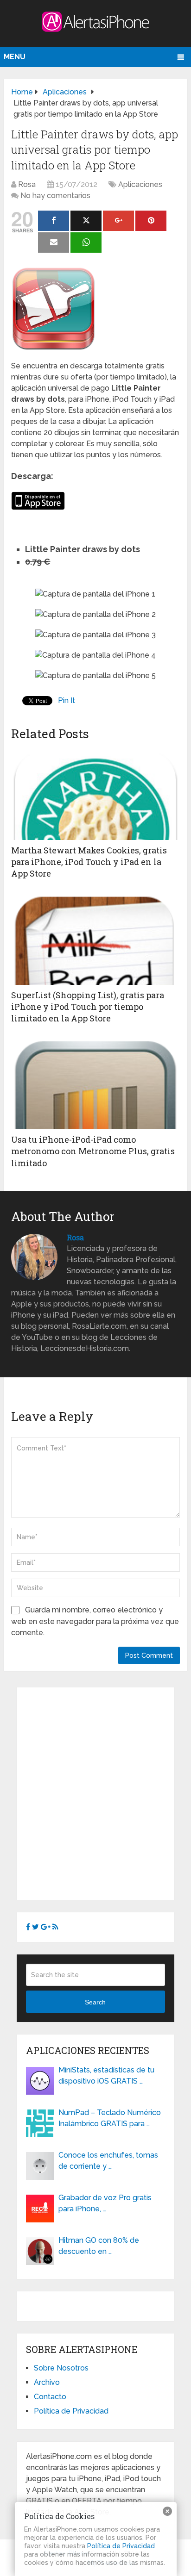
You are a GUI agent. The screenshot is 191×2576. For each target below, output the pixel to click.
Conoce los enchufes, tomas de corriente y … (108, 2161)
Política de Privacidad (71, 2411)
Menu (15, 57)
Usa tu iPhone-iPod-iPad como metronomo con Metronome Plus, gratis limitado (93, 1151)
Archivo (47, 2382)
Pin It (67, 700)
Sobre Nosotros (61, 2368)
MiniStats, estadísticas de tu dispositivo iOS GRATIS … (106, 2075)
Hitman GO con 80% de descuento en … (99, 2246)
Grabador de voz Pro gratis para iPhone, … (105, 2203)
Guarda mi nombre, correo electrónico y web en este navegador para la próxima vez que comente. (95, 1621)
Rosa (27, 184)
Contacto (50, 2397)
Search (95, 2002)
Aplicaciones (140, 184)
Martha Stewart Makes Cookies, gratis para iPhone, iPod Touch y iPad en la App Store (89, 862)
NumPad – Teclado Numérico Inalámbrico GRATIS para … (110, 2118)
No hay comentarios (55, 196)
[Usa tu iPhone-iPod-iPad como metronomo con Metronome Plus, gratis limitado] (95, 1083)
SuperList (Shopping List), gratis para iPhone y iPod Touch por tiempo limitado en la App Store (88, 1007)
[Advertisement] (95, 1792)
